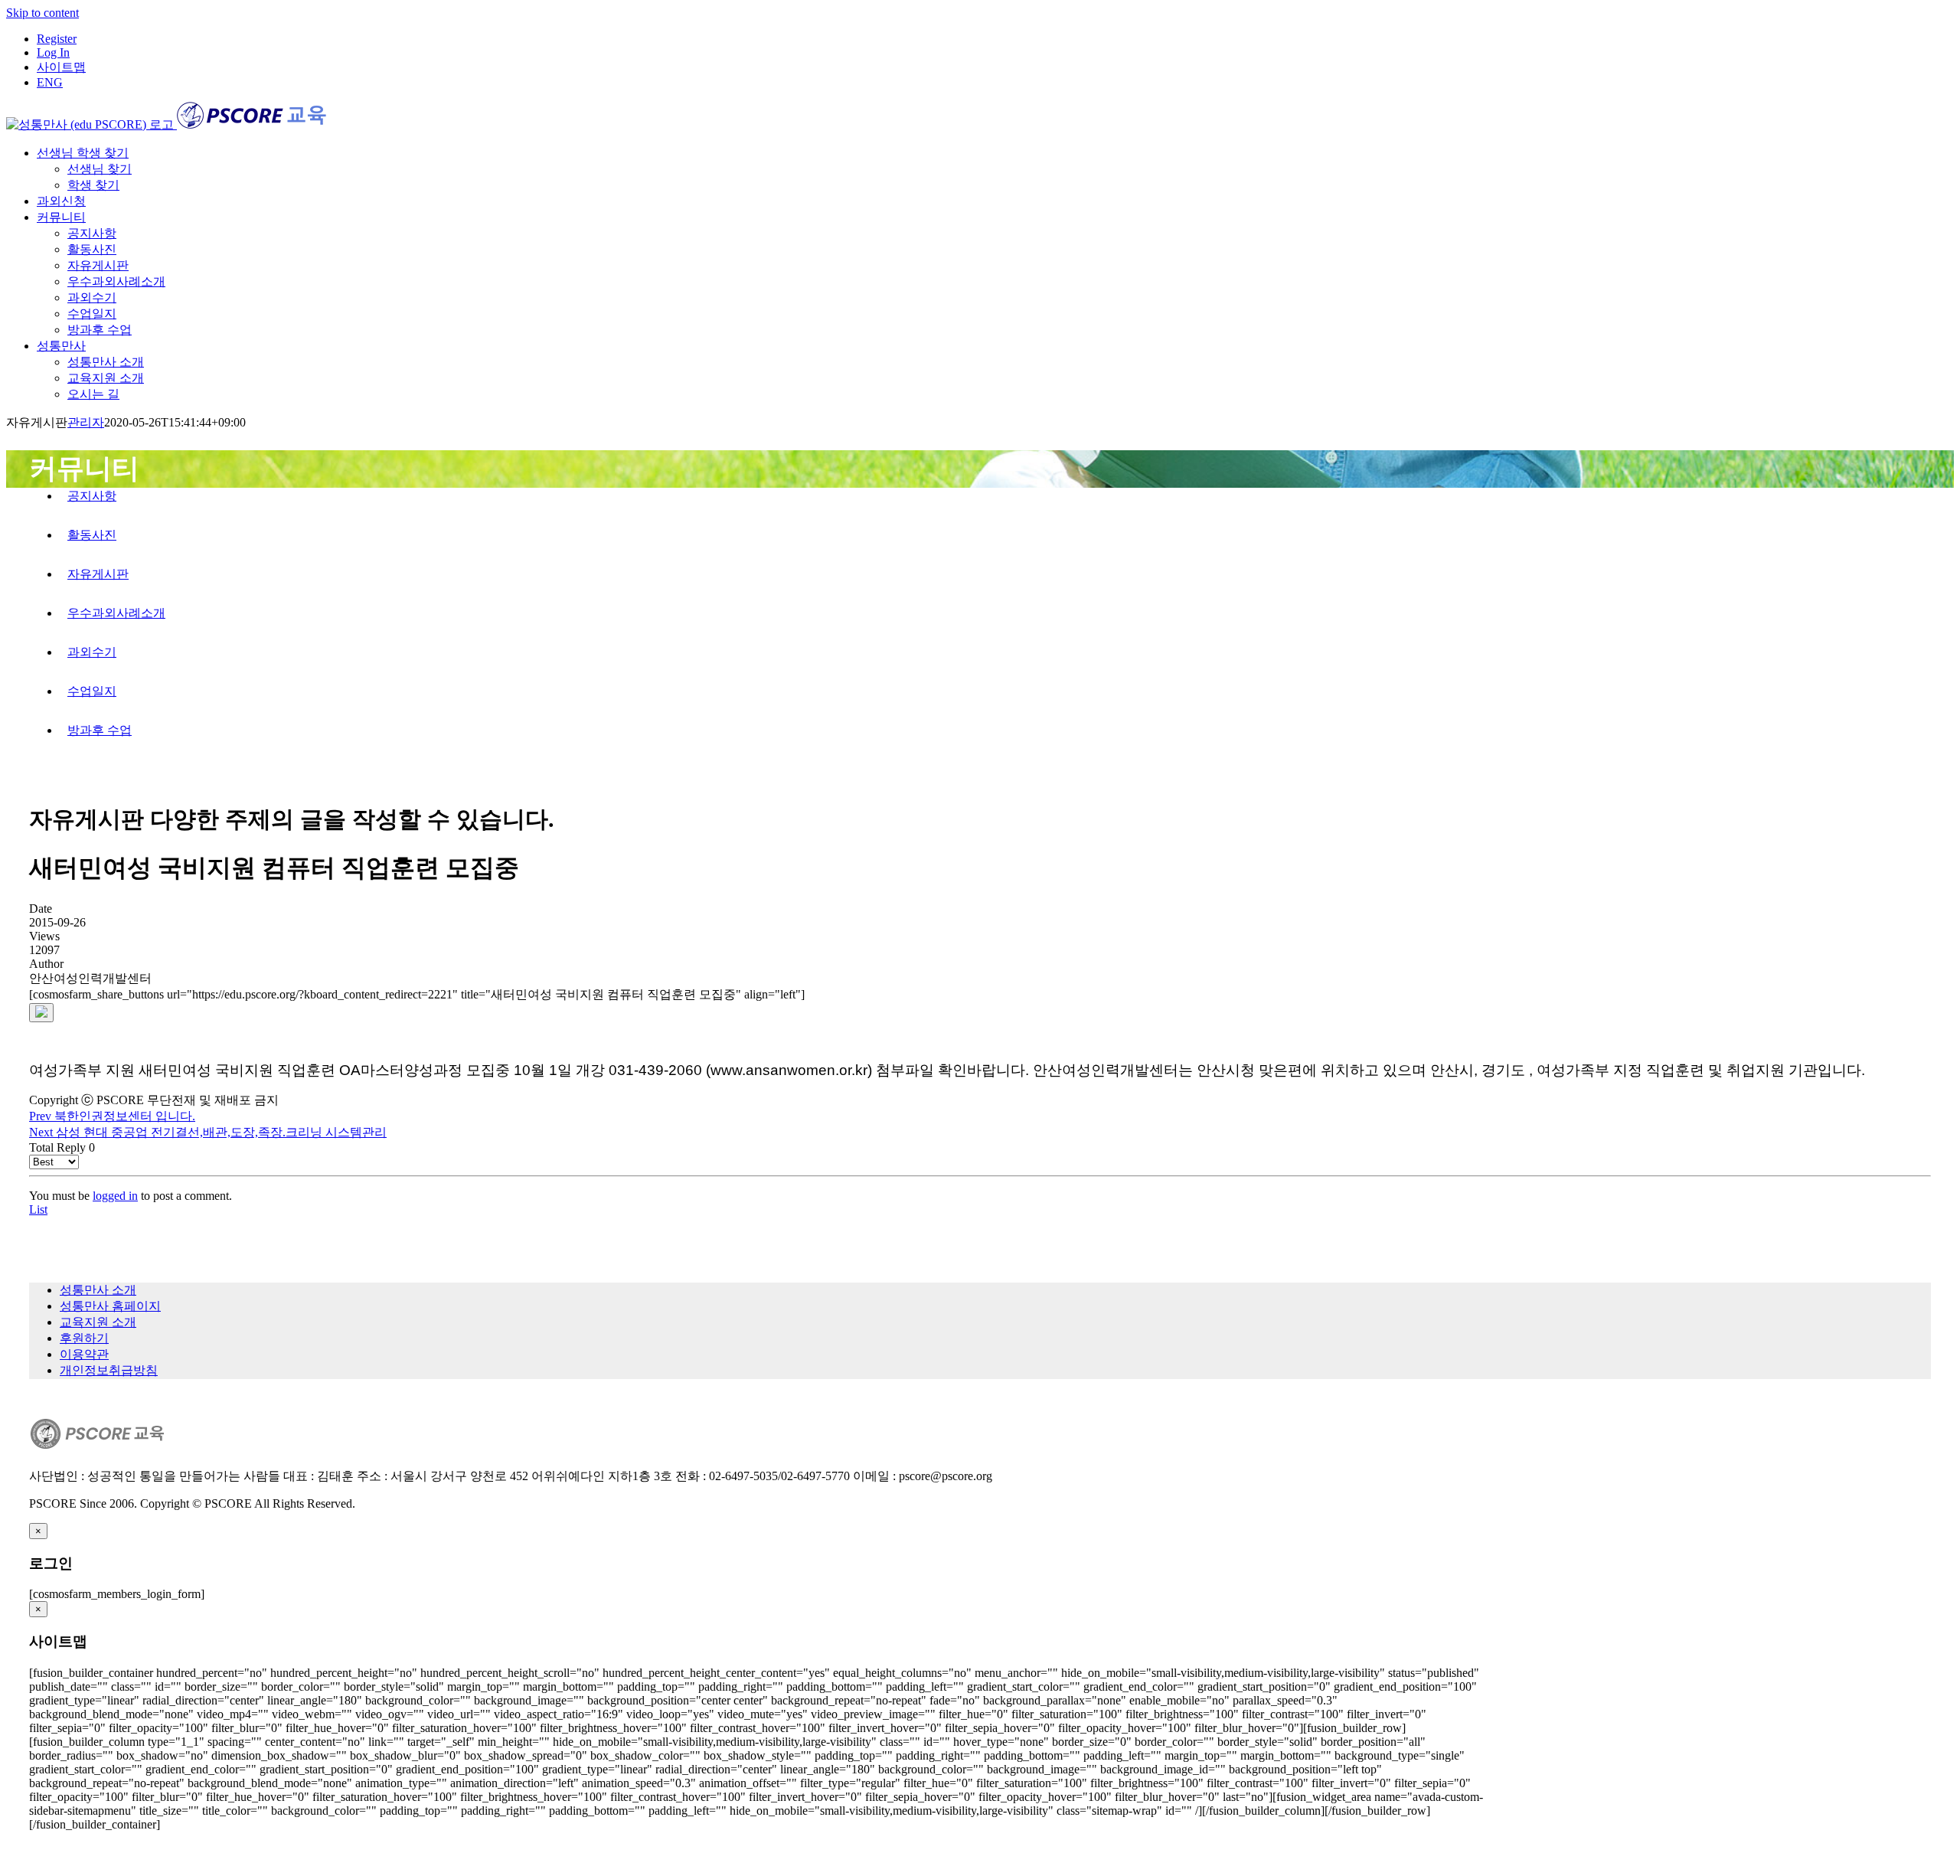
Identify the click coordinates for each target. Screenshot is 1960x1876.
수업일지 (92, 691)
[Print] (41, 1013)
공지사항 (92, 496)
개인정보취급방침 (109, 1370)
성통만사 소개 (98, 1290)
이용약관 (84, 1354)
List (38, 1209)
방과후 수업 (100, 730)
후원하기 (84, 1338)
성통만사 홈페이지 (110, 1306)
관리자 (86, 422)
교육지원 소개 (98, 1322)
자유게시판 (98, 574)
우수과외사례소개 (116, 613)
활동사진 (92, 535)
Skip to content (42, 13)
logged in (115, 1196)
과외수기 (92, 652)
